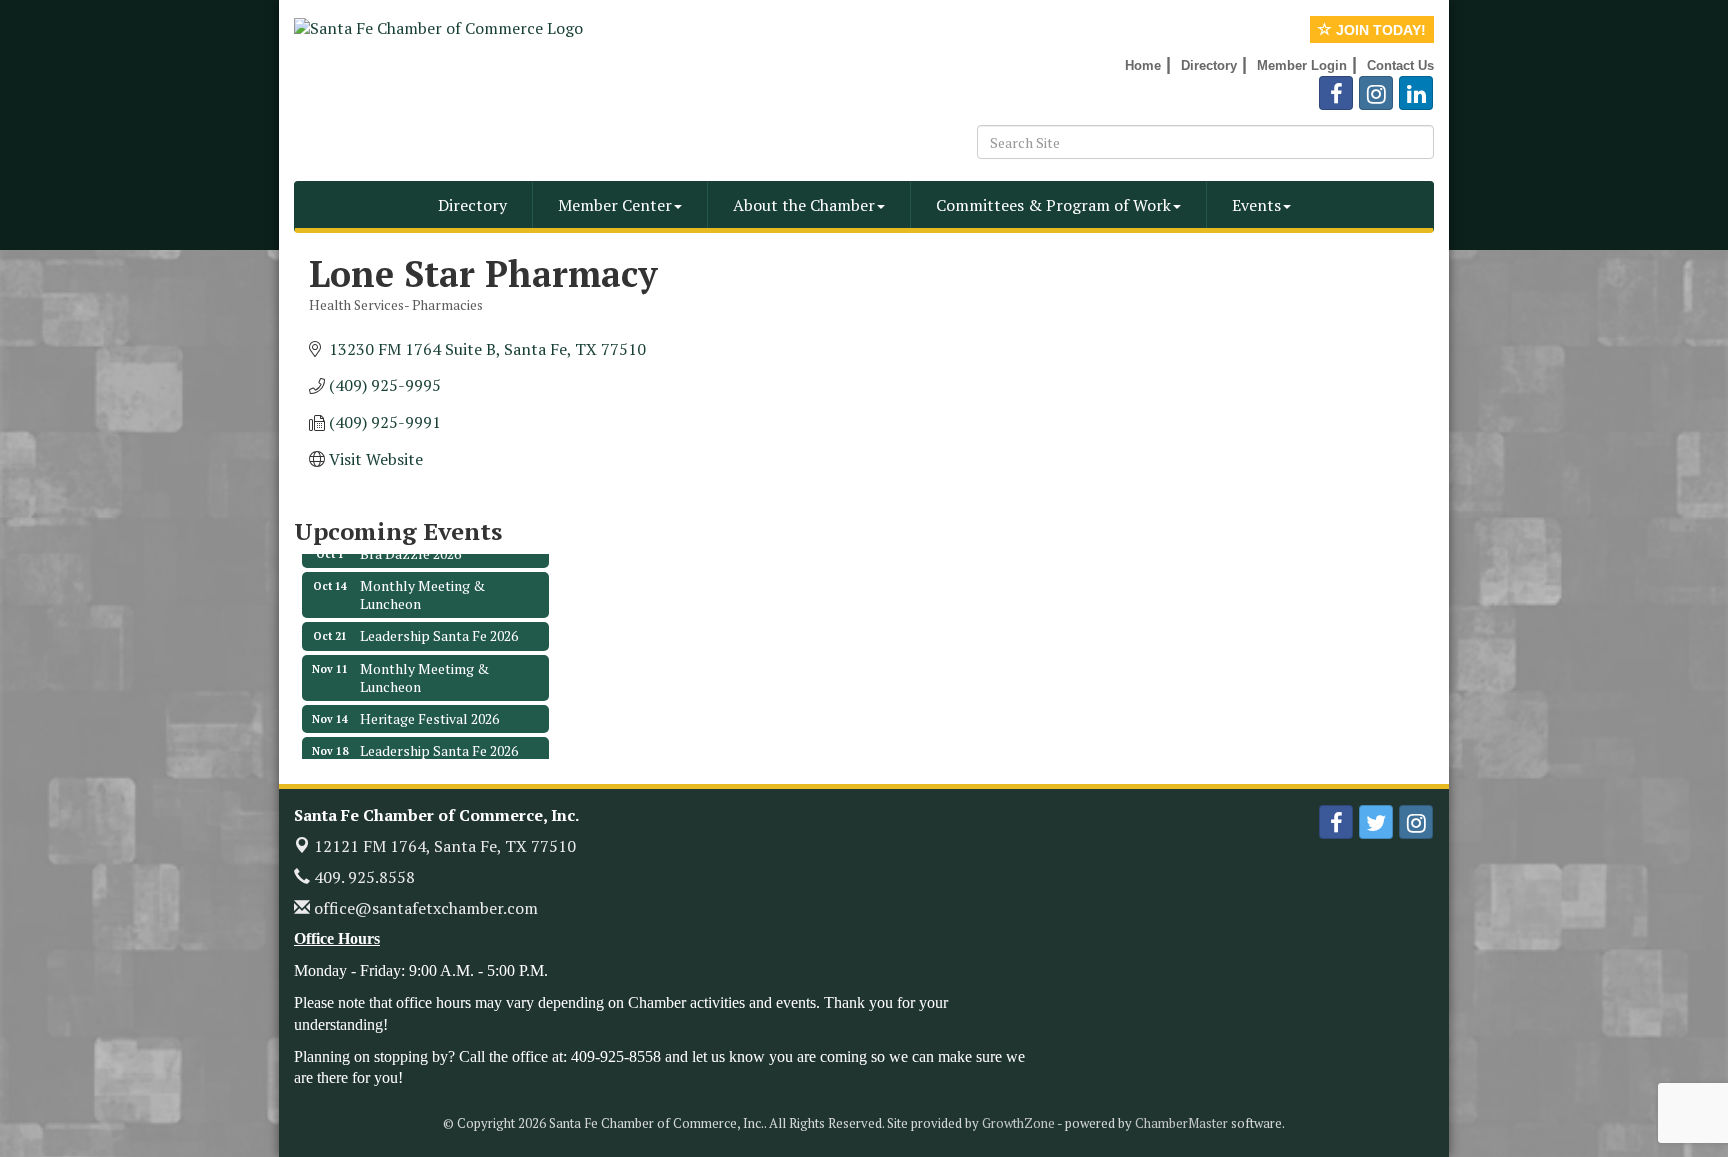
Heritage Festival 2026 (429, 705)
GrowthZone (1018, 1123)
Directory (472, 205)
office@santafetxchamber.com (424, 908)
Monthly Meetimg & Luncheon (424, 664)
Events (1256, 205)
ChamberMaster (1181, 1123)
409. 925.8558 (362, 877)
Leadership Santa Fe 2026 (439, 622)
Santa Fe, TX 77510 (445, 846)
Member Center (615, 205)
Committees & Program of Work (1053, 205)
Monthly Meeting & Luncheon (422, 581)
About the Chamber (804, 205)
